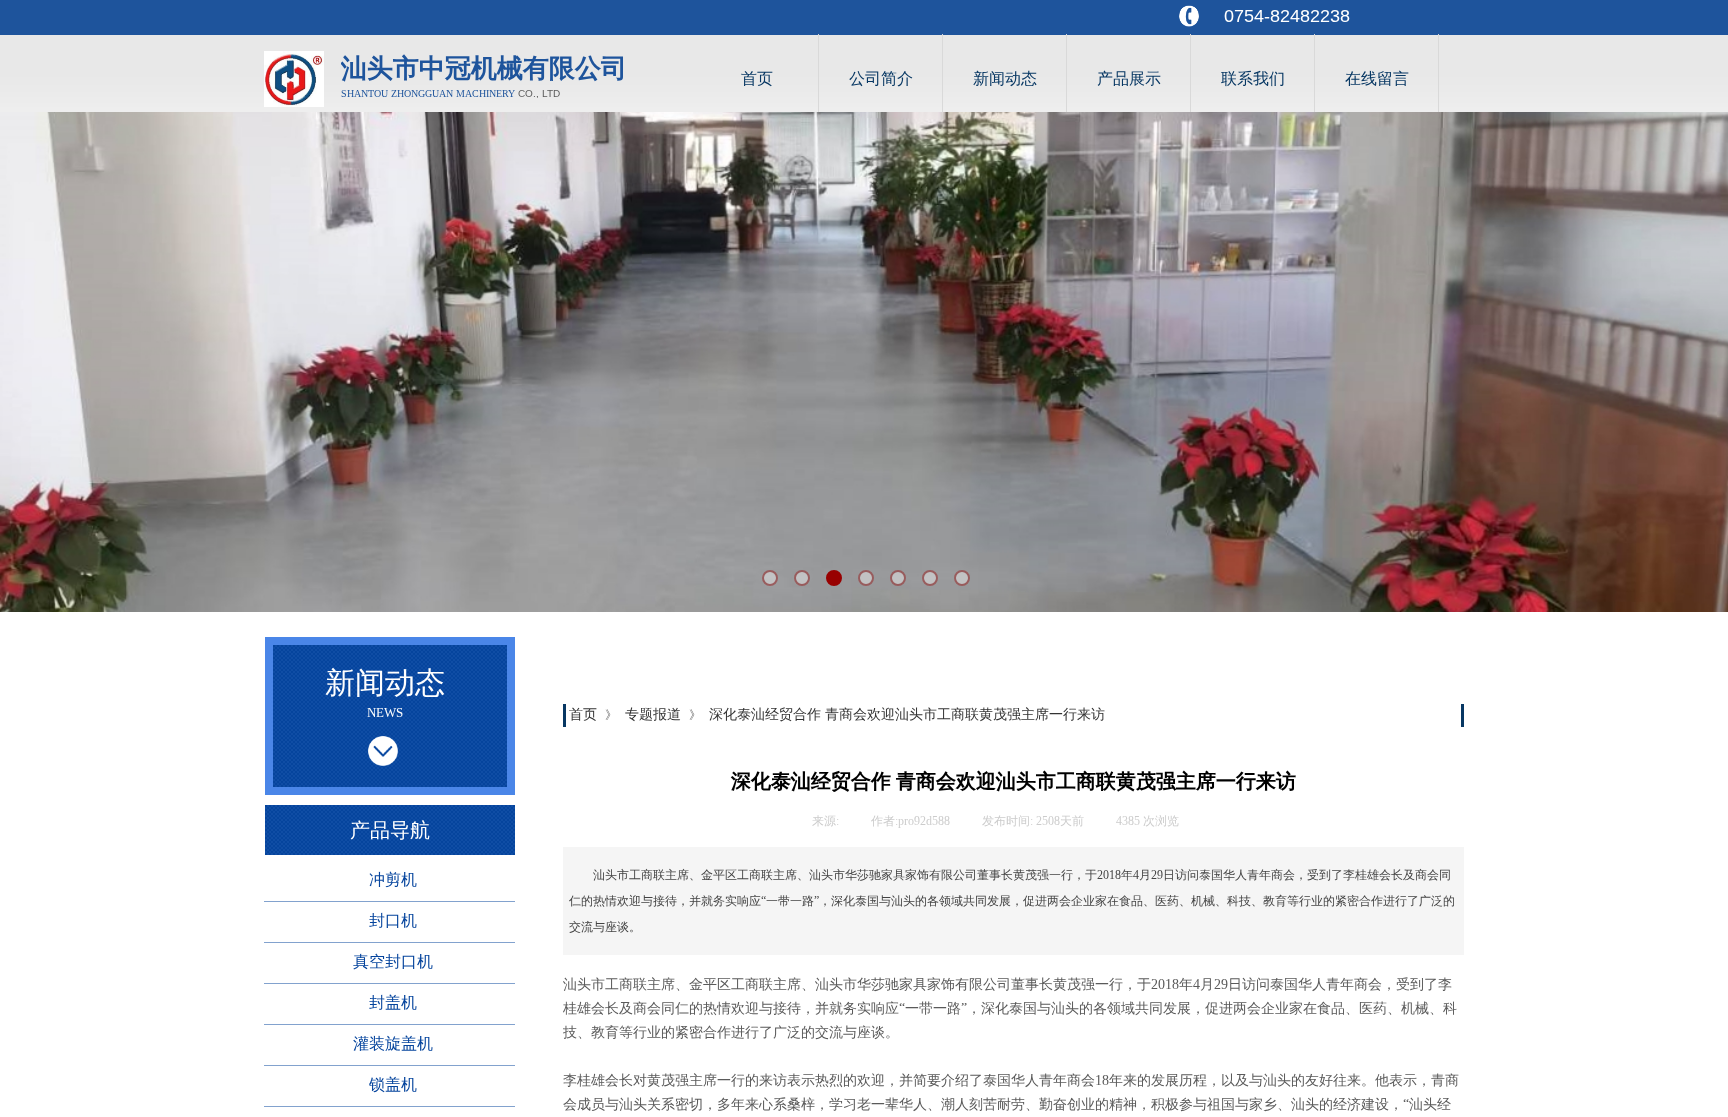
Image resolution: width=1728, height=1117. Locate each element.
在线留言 (1377, 78)
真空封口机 (393, 961)
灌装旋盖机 (393, 1043)
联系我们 (1253, 78)
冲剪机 (393, 879)
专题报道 (653, 714)
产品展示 (1129, 78)
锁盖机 (393, 1084)
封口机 (393, 920)
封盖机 (393, 1002)
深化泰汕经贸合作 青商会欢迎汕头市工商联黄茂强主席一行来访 (907, 714)
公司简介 (881, 78)
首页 (757, 78)
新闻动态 (1005, 78)
